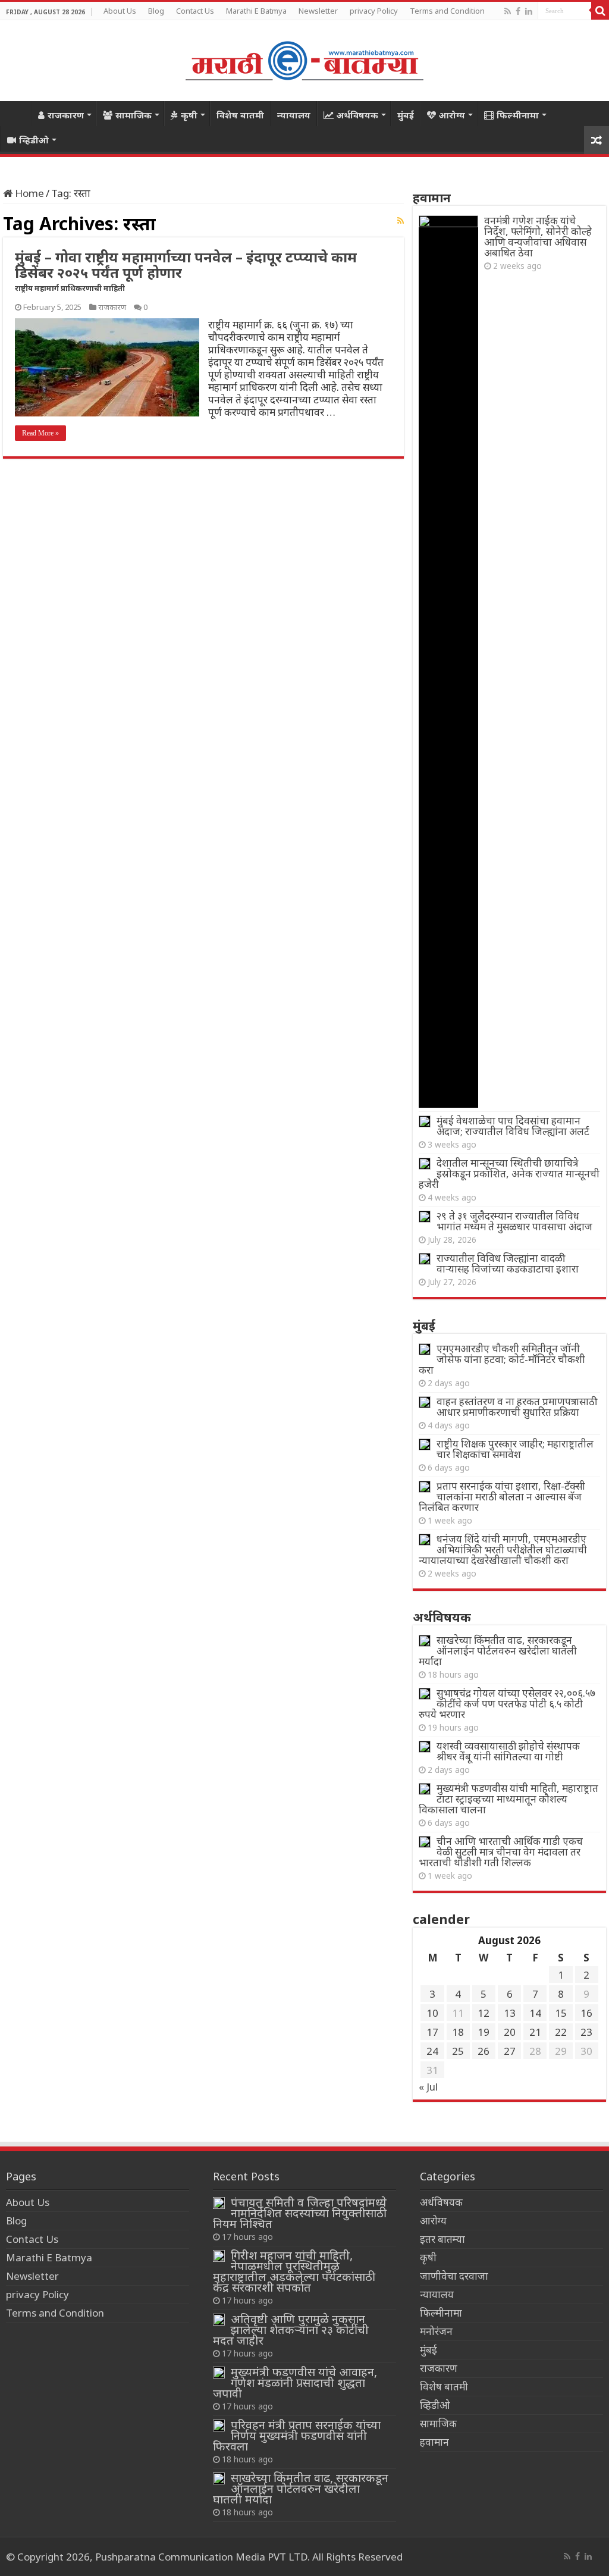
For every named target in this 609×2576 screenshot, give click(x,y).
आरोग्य (452, 115)
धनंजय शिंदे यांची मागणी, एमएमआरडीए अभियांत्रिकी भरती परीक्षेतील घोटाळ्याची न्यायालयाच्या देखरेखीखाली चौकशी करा (503, 1549)
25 (458, 2051)
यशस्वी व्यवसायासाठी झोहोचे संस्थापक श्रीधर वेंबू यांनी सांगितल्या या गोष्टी (508, 1751)
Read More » (40, 433)
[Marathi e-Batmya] (304, 59)
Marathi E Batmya (256, 11)
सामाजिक (134, 115)
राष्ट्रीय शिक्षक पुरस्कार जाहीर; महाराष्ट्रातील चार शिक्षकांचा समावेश (515, 1449)
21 (535, 2032)
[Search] (600, 11)
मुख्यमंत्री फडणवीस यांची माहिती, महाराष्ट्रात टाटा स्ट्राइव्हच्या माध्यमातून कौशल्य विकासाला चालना (508, 1799)
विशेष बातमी (240, 115)
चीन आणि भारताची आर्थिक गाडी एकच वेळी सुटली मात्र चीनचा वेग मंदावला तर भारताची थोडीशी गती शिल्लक (501, 1852)
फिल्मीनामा (518, 115)
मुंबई (406, 115)
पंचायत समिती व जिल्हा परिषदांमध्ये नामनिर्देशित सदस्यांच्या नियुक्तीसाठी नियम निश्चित (300, 2213)
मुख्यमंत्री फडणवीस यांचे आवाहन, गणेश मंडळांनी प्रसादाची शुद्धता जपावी (295, 2382)
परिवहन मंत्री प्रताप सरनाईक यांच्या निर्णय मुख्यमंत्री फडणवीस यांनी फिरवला (297, 2435)
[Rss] (508, 11)
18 (458, 2032)
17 (432, 2032)
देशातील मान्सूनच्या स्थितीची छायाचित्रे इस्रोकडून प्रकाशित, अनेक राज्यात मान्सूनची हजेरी (509, 1173)
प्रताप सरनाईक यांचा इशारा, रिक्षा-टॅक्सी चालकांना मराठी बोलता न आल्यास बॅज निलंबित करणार (502, 1497)
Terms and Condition (447, 11)
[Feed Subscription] (401, 220)
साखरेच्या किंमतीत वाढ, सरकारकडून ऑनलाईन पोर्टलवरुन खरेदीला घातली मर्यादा (498, 1651)
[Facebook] (518, 11)
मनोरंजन (436, 2331)
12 (484, 2013)
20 (510, 2032)
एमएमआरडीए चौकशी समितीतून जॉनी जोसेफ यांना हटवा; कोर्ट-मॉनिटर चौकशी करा (502, 1359)
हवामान (434, 2442)
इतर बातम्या (442, 2239)
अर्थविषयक (357, 115)
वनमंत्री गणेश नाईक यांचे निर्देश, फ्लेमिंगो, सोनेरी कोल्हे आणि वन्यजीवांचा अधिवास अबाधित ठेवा (538, 236)
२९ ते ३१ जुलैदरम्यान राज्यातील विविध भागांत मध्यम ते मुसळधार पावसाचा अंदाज (514, 1221)
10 (432, 2013)
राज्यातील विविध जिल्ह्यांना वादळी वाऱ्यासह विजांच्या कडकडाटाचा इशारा (508, 1263)
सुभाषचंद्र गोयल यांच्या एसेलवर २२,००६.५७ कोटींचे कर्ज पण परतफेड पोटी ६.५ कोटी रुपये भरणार (507, 1704)
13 (510, 2013)
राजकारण (66, 115)
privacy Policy (374, 11)
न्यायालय (294, 115)
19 (484, 2032)
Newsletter (318, 11)
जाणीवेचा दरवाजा (454, 2276)
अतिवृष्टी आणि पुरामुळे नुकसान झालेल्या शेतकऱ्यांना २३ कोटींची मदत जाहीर (291, 2329)
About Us (120, 11)
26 (484, 2051)
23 (586, 2032)
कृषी (189, 115)
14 (535, 2013)
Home (15, 114)
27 (510, 2051)
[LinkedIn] (529, 11)
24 (432, 2051)
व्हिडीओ (34, 140)
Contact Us (195, 11)
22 (561, 2032)
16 (586, 2013)
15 (561, 2013)
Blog (156, 11)
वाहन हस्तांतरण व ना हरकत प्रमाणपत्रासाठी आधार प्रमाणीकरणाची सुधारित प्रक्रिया (517, 1407)
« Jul (428, 2087)
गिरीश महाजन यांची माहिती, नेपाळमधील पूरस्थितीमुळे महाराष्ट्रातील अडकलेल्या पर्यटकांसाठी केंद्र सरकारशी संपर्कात (294, 2271)
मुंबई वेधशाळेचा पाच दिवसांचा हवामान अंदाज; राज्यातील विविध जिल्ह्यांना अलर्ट (513, 1126)
